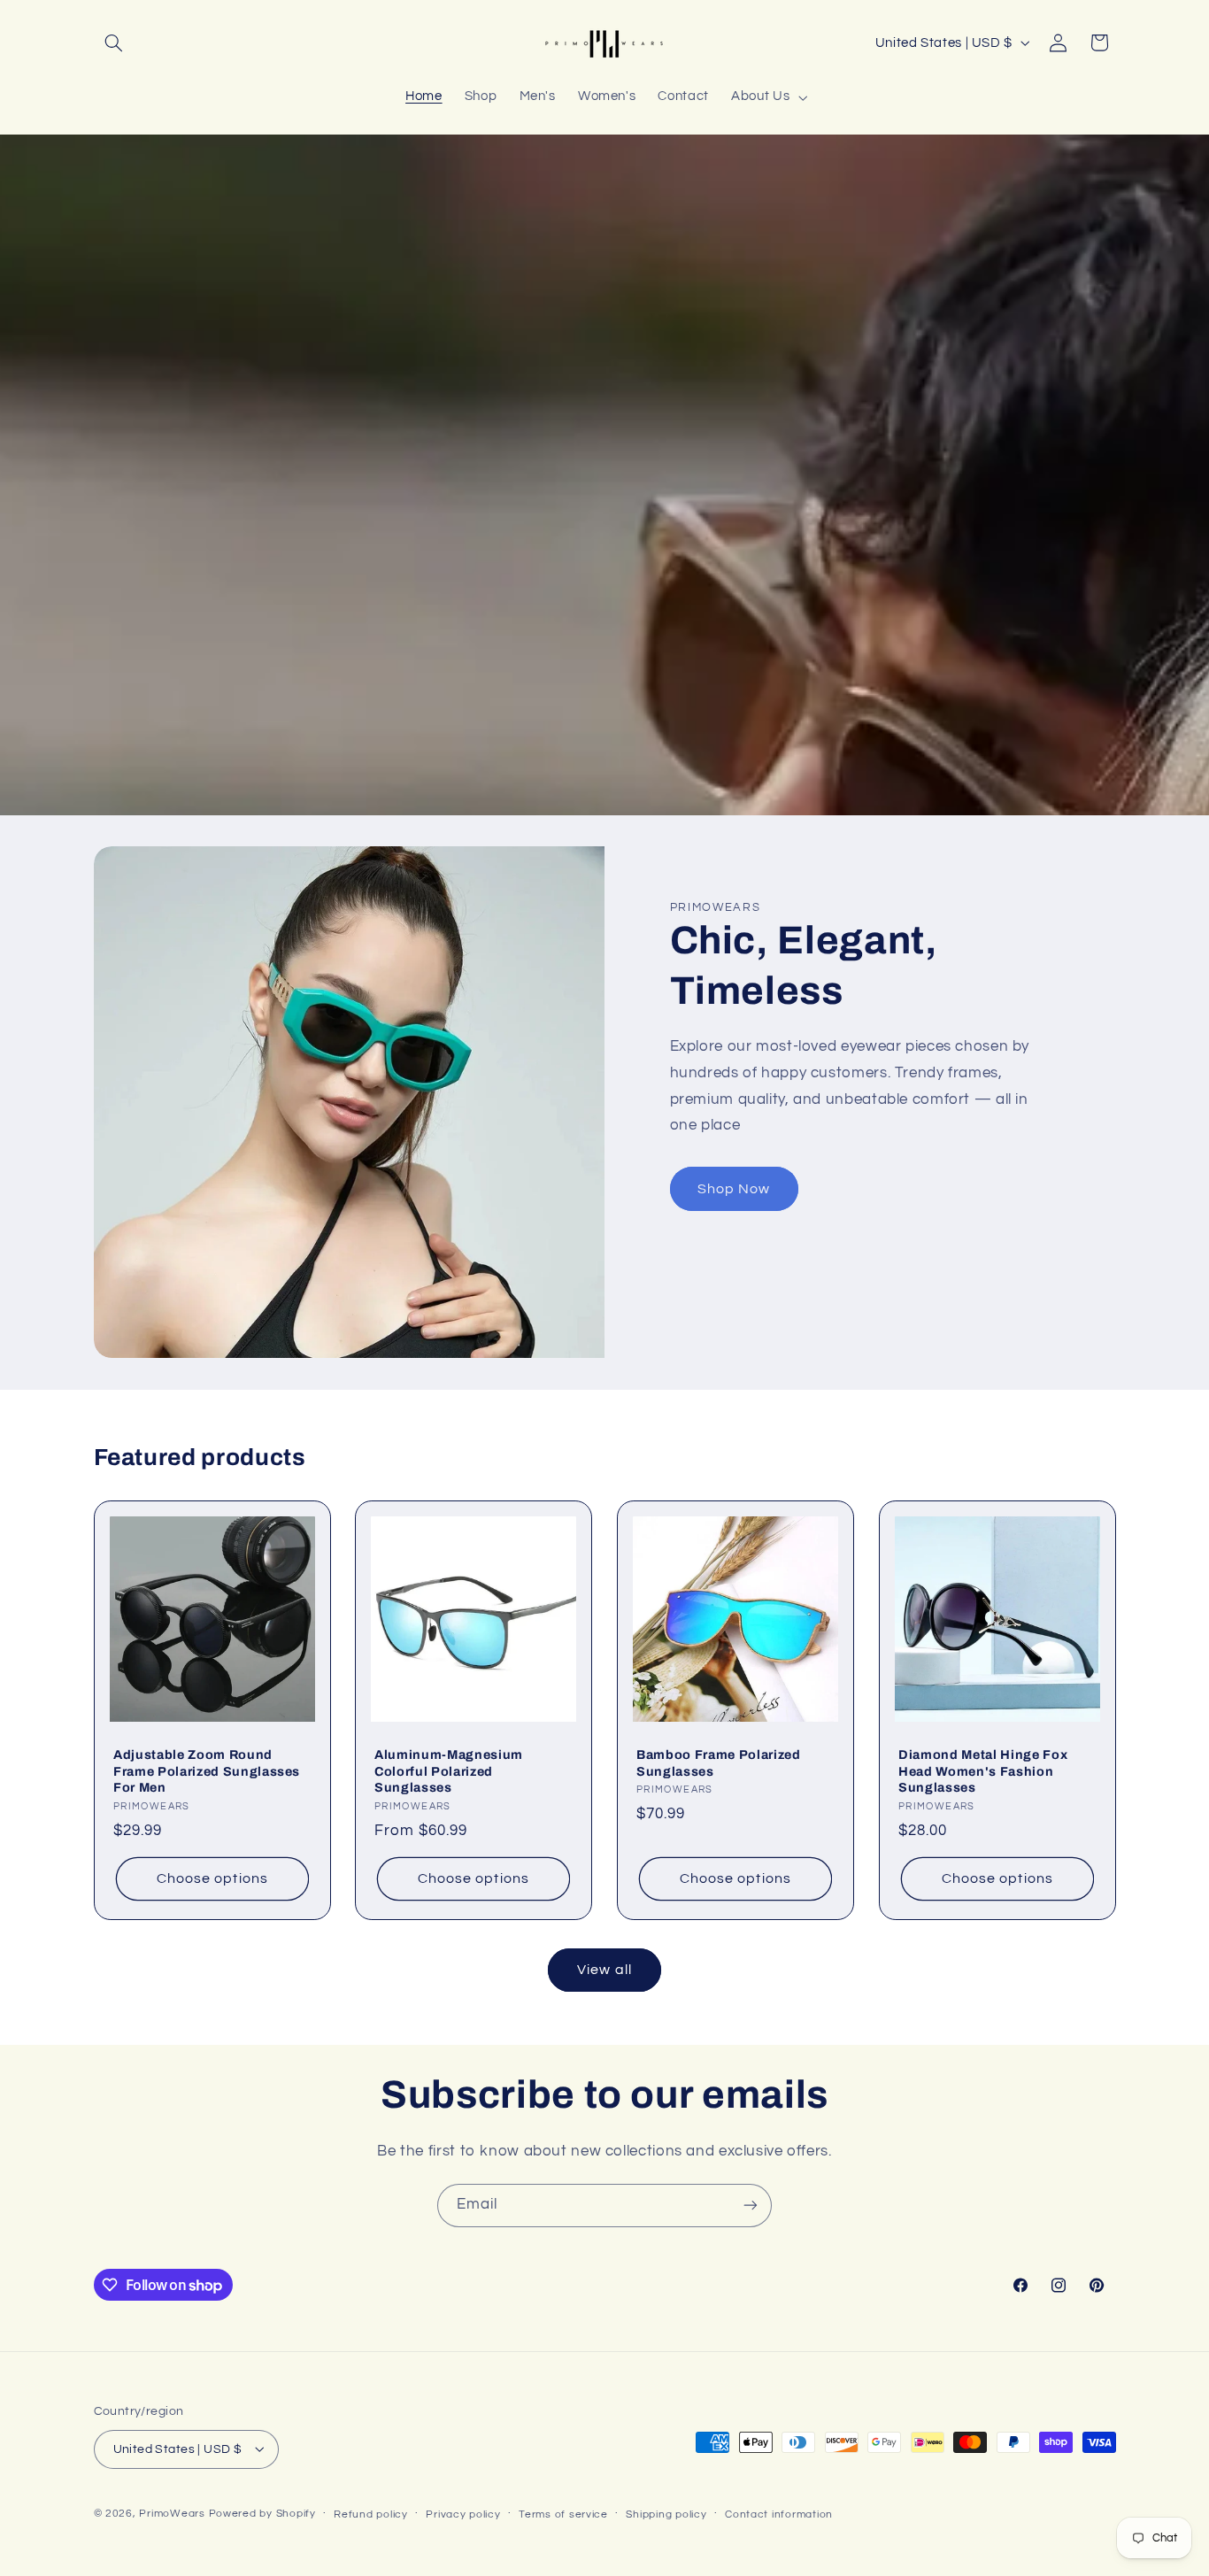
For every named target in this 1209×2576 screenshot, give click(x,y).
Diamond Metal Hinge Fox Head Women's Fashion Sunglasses (983, 1771)
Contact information (779, 2514)
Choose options (212, 1879)
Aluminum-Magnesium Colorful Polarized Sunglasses (449, 1771)
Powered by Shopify (262, 2513)
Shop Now (734, 1189)
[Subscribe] (751, 2206)
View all (604, 1970)
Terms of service (563, 2514)
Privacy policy (463, 2514)
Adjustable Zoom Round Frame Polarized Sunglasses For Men (207, 1771)
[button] (114, 42)
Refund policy (371, 2514)
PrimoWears (172, 2513)
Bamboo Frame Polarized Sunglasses (719, 1762)
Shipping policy (666, 2514)
